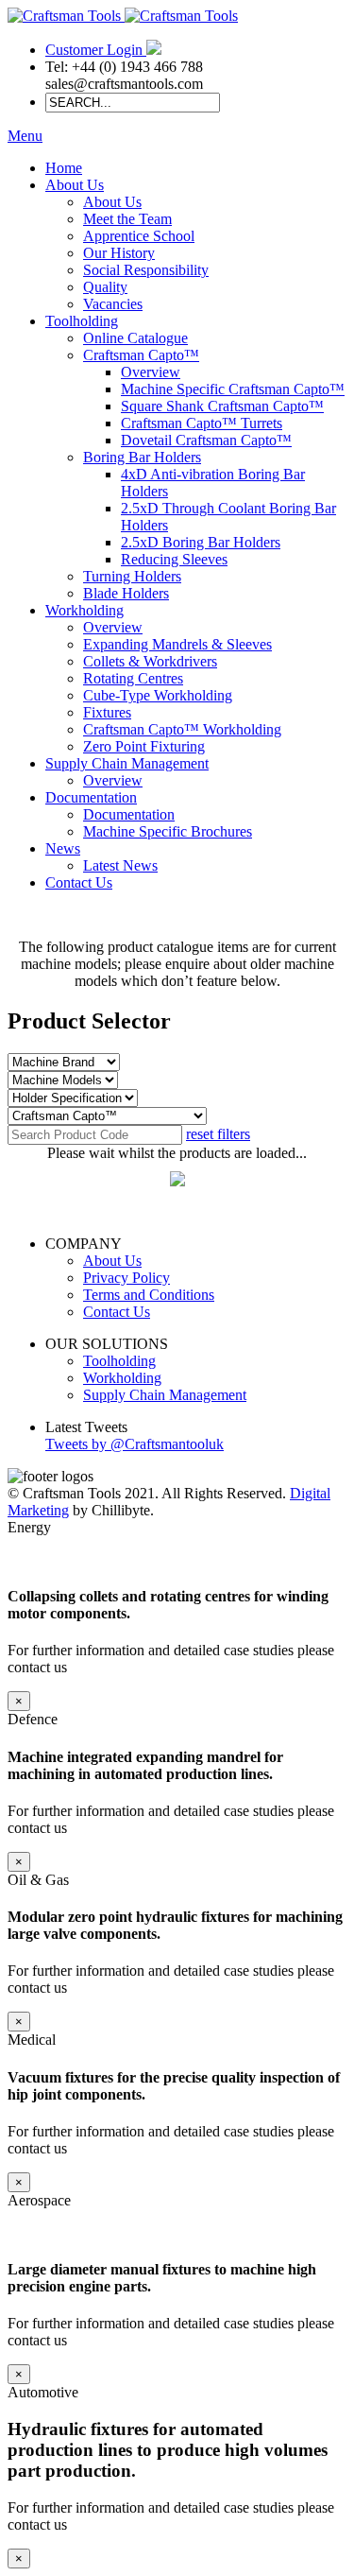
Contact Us (79, 882)
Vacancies (113, 304)
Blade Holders (126, 593)
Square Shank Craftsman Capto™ (222, 406)
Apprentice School (139, 236)
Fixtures (107, 712)
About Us (75, 185)
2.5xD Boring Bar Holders (201, 542)
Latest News (120, 865)
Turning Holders (132, 576)
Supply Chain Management (127, 763)
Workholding (84, 610)
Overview (151, 372)
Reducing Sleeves (174, 559)
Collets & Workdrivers (150, 661)
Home (64, 168)
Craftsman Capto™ (141, 355)
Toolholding (82, 321)
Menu (25, 136)
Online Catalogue (135, 338)
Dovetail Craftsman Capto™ (206, 440)
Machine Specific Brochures (168, 831)
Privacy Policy (126, 1278)
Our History (119, 253)
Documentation (91, 797)
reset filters (218, 1134)
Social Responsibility (146, 270)
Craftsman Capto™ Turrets (202, 423)
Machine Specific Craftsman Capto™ (233, 389)
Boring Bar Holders (142, 457)
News (63, 848)
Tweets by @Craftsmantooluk (135, 1444)
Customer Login (96, 50)
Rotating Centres (133, 678)
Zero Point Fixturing (144, 746)
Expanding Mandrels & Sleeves (177, 644)
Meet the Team (127, 219)
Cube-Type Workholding (158, 695)
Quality (105, 287)
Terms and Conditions (149, 1295)
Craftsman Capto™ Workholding (182, 729)
